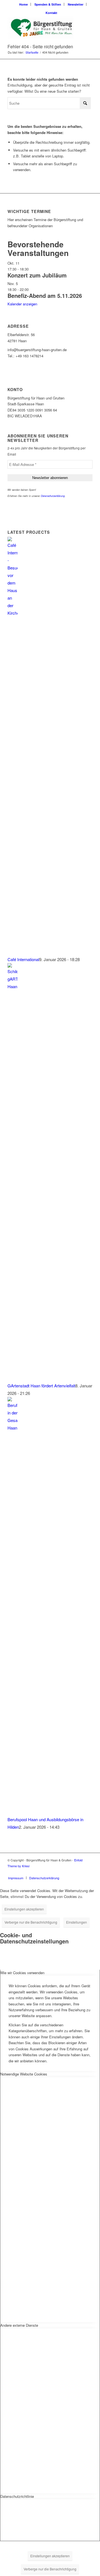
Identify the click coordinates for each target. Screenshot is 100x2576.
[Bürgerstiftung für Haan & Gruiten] (42, 28)
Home (23, 4)
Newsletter (76, 4)
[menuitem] (24, 4)
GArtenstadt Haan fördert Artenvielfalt (41, 1386)
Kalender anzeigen (22, 304)
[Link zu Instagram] (80, 1872)
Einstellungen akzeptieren (24, 1909)
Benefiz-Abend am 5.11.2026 (45, 295)
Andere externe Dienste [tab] (19, 2325)
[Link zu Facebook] (72, 1872)
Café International (23, 959)
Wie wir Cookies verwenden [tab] (22, 1973)
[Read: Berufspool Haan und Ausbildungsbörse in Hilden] (12, 1428)
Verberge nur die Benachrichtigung (31, 1922)
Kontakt (51, 13)
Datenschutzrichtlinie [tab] (17, 2496)
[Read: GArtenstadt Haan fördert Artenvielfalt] (12, 986)
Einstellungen (77, 1922)
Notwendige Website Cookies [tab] (24, 2074)
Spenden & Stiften (48, 4)
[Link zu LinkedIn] (88, 1872)
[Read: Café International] (12, 613)
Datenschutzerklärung (53, 496)
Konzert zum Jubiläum (37, 275)
